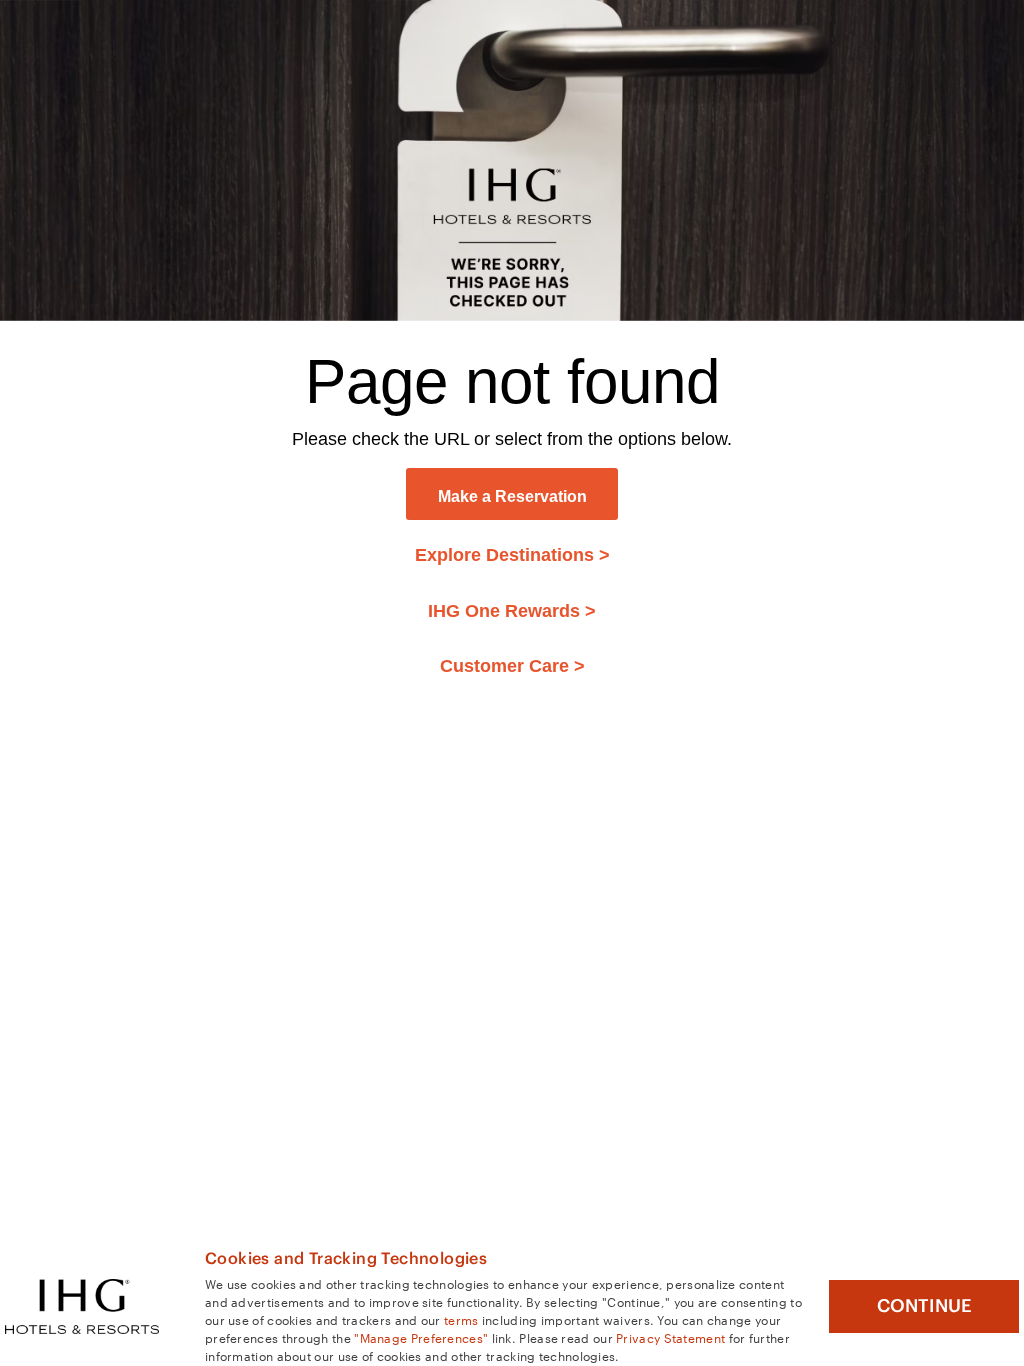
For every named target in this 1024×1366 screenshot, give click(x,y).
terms (461, 1319)
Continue (924, 1306)
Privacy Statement (670, 1337)
